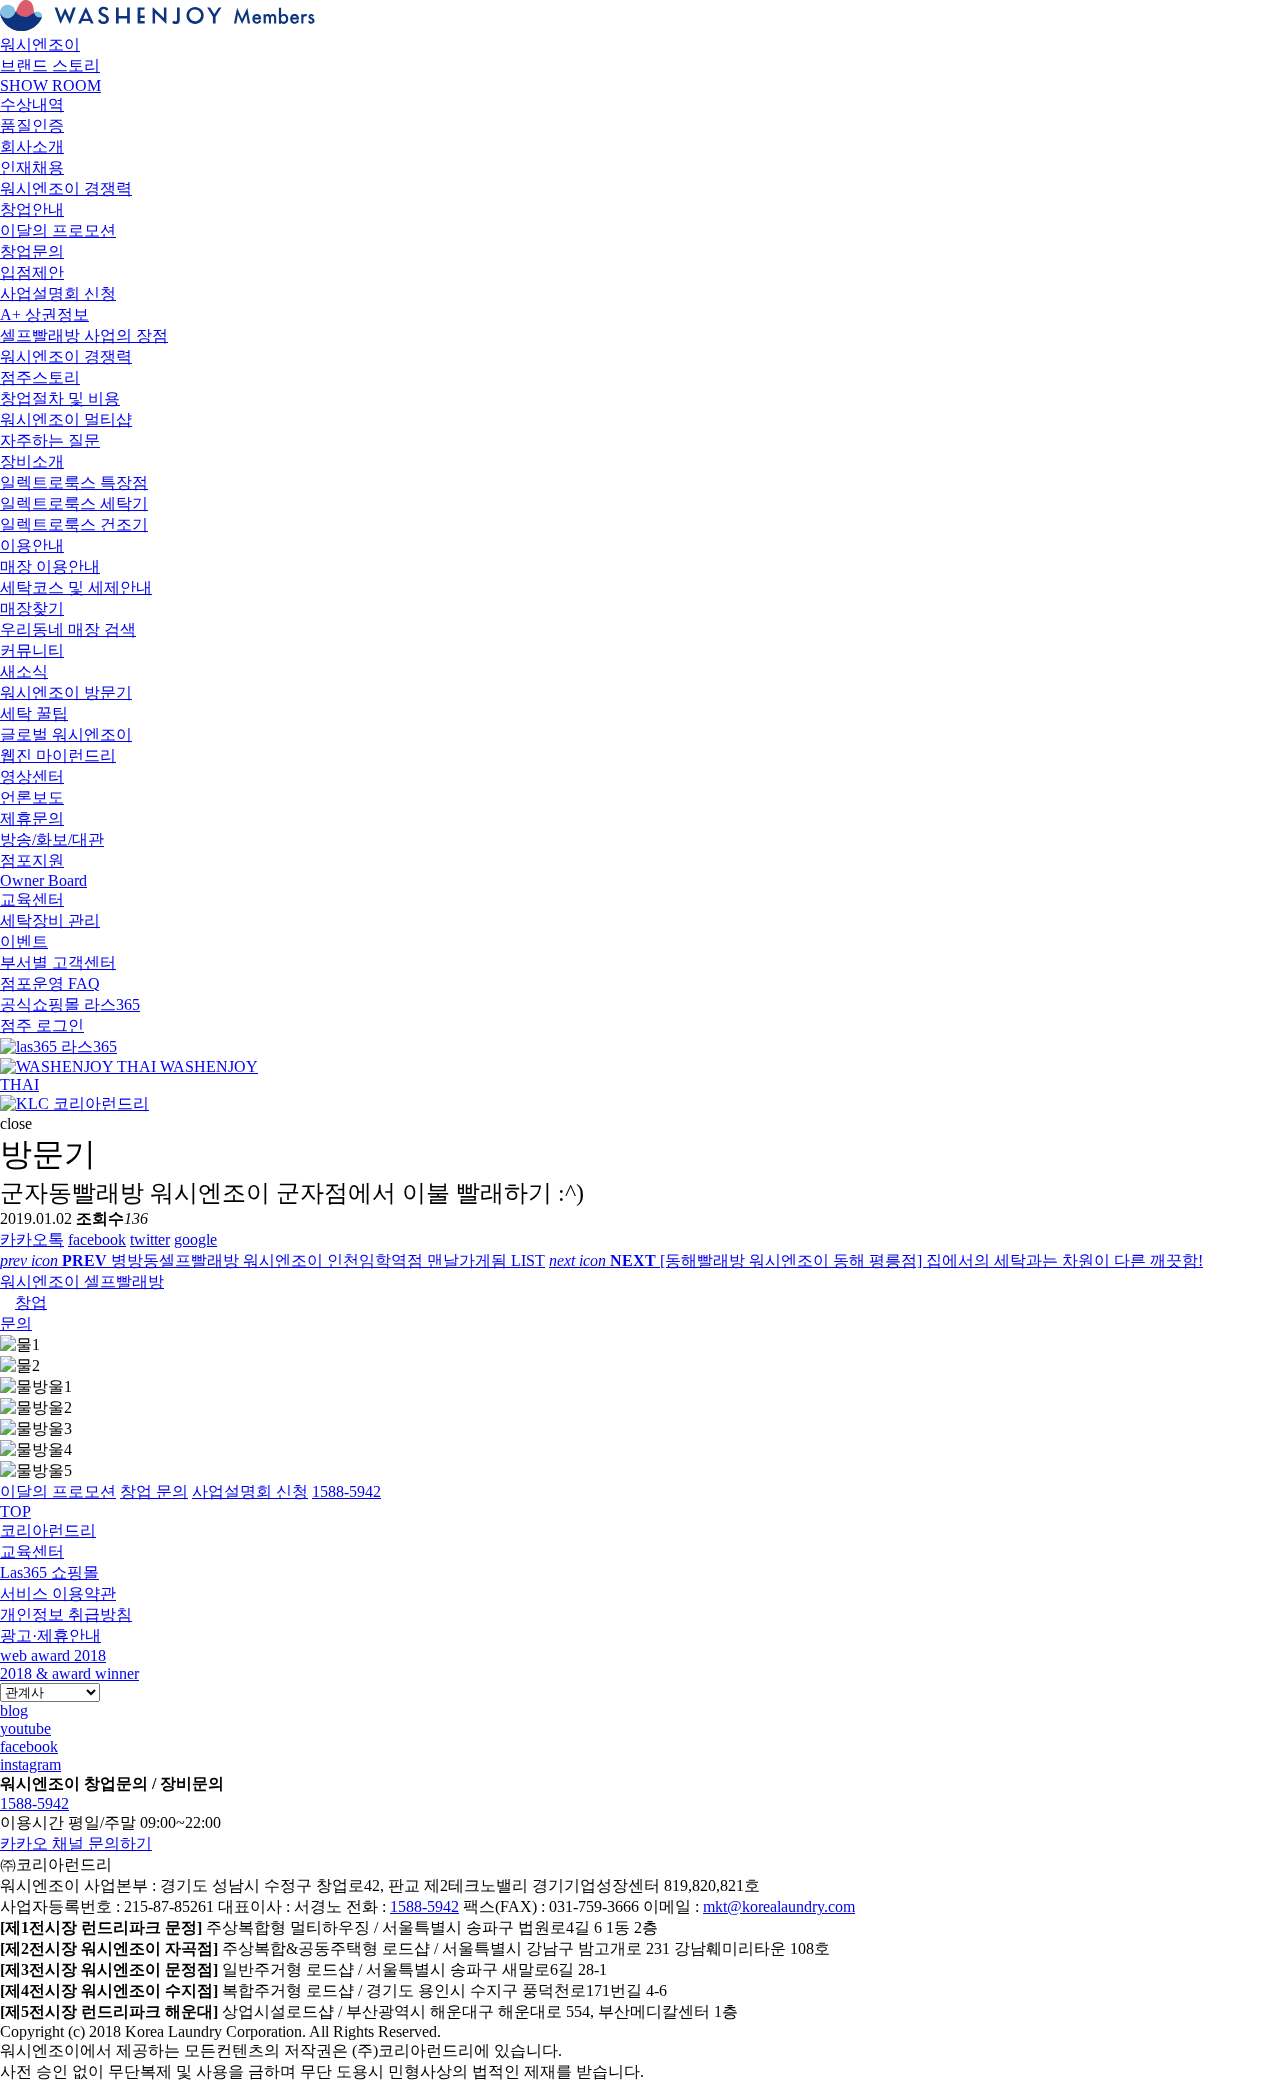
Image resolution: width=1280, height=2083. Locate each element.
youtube (25, 1728)
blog (14, 1710)
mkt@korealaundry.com (779, 1906)
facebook (97, 1239)
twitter (150, 1239)
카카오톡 (32, 1239)
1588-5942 (34, 1803)
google (195, 1239)
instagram (30, 1764)
